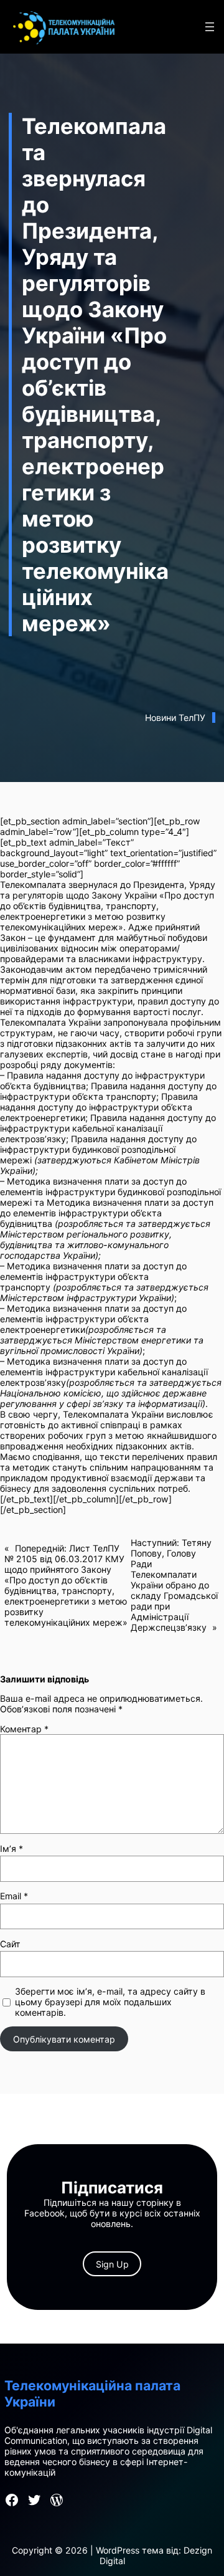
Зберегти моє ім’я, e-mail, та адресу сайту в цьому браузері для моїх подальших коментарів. (110, 2002)
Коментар (24, 1729)
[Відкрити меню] (210, 27)
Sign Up (112, 2264)
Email (14, 1896)
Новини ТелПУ (175, 718)
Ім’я (12, 1849)
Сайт (10, 1944)
